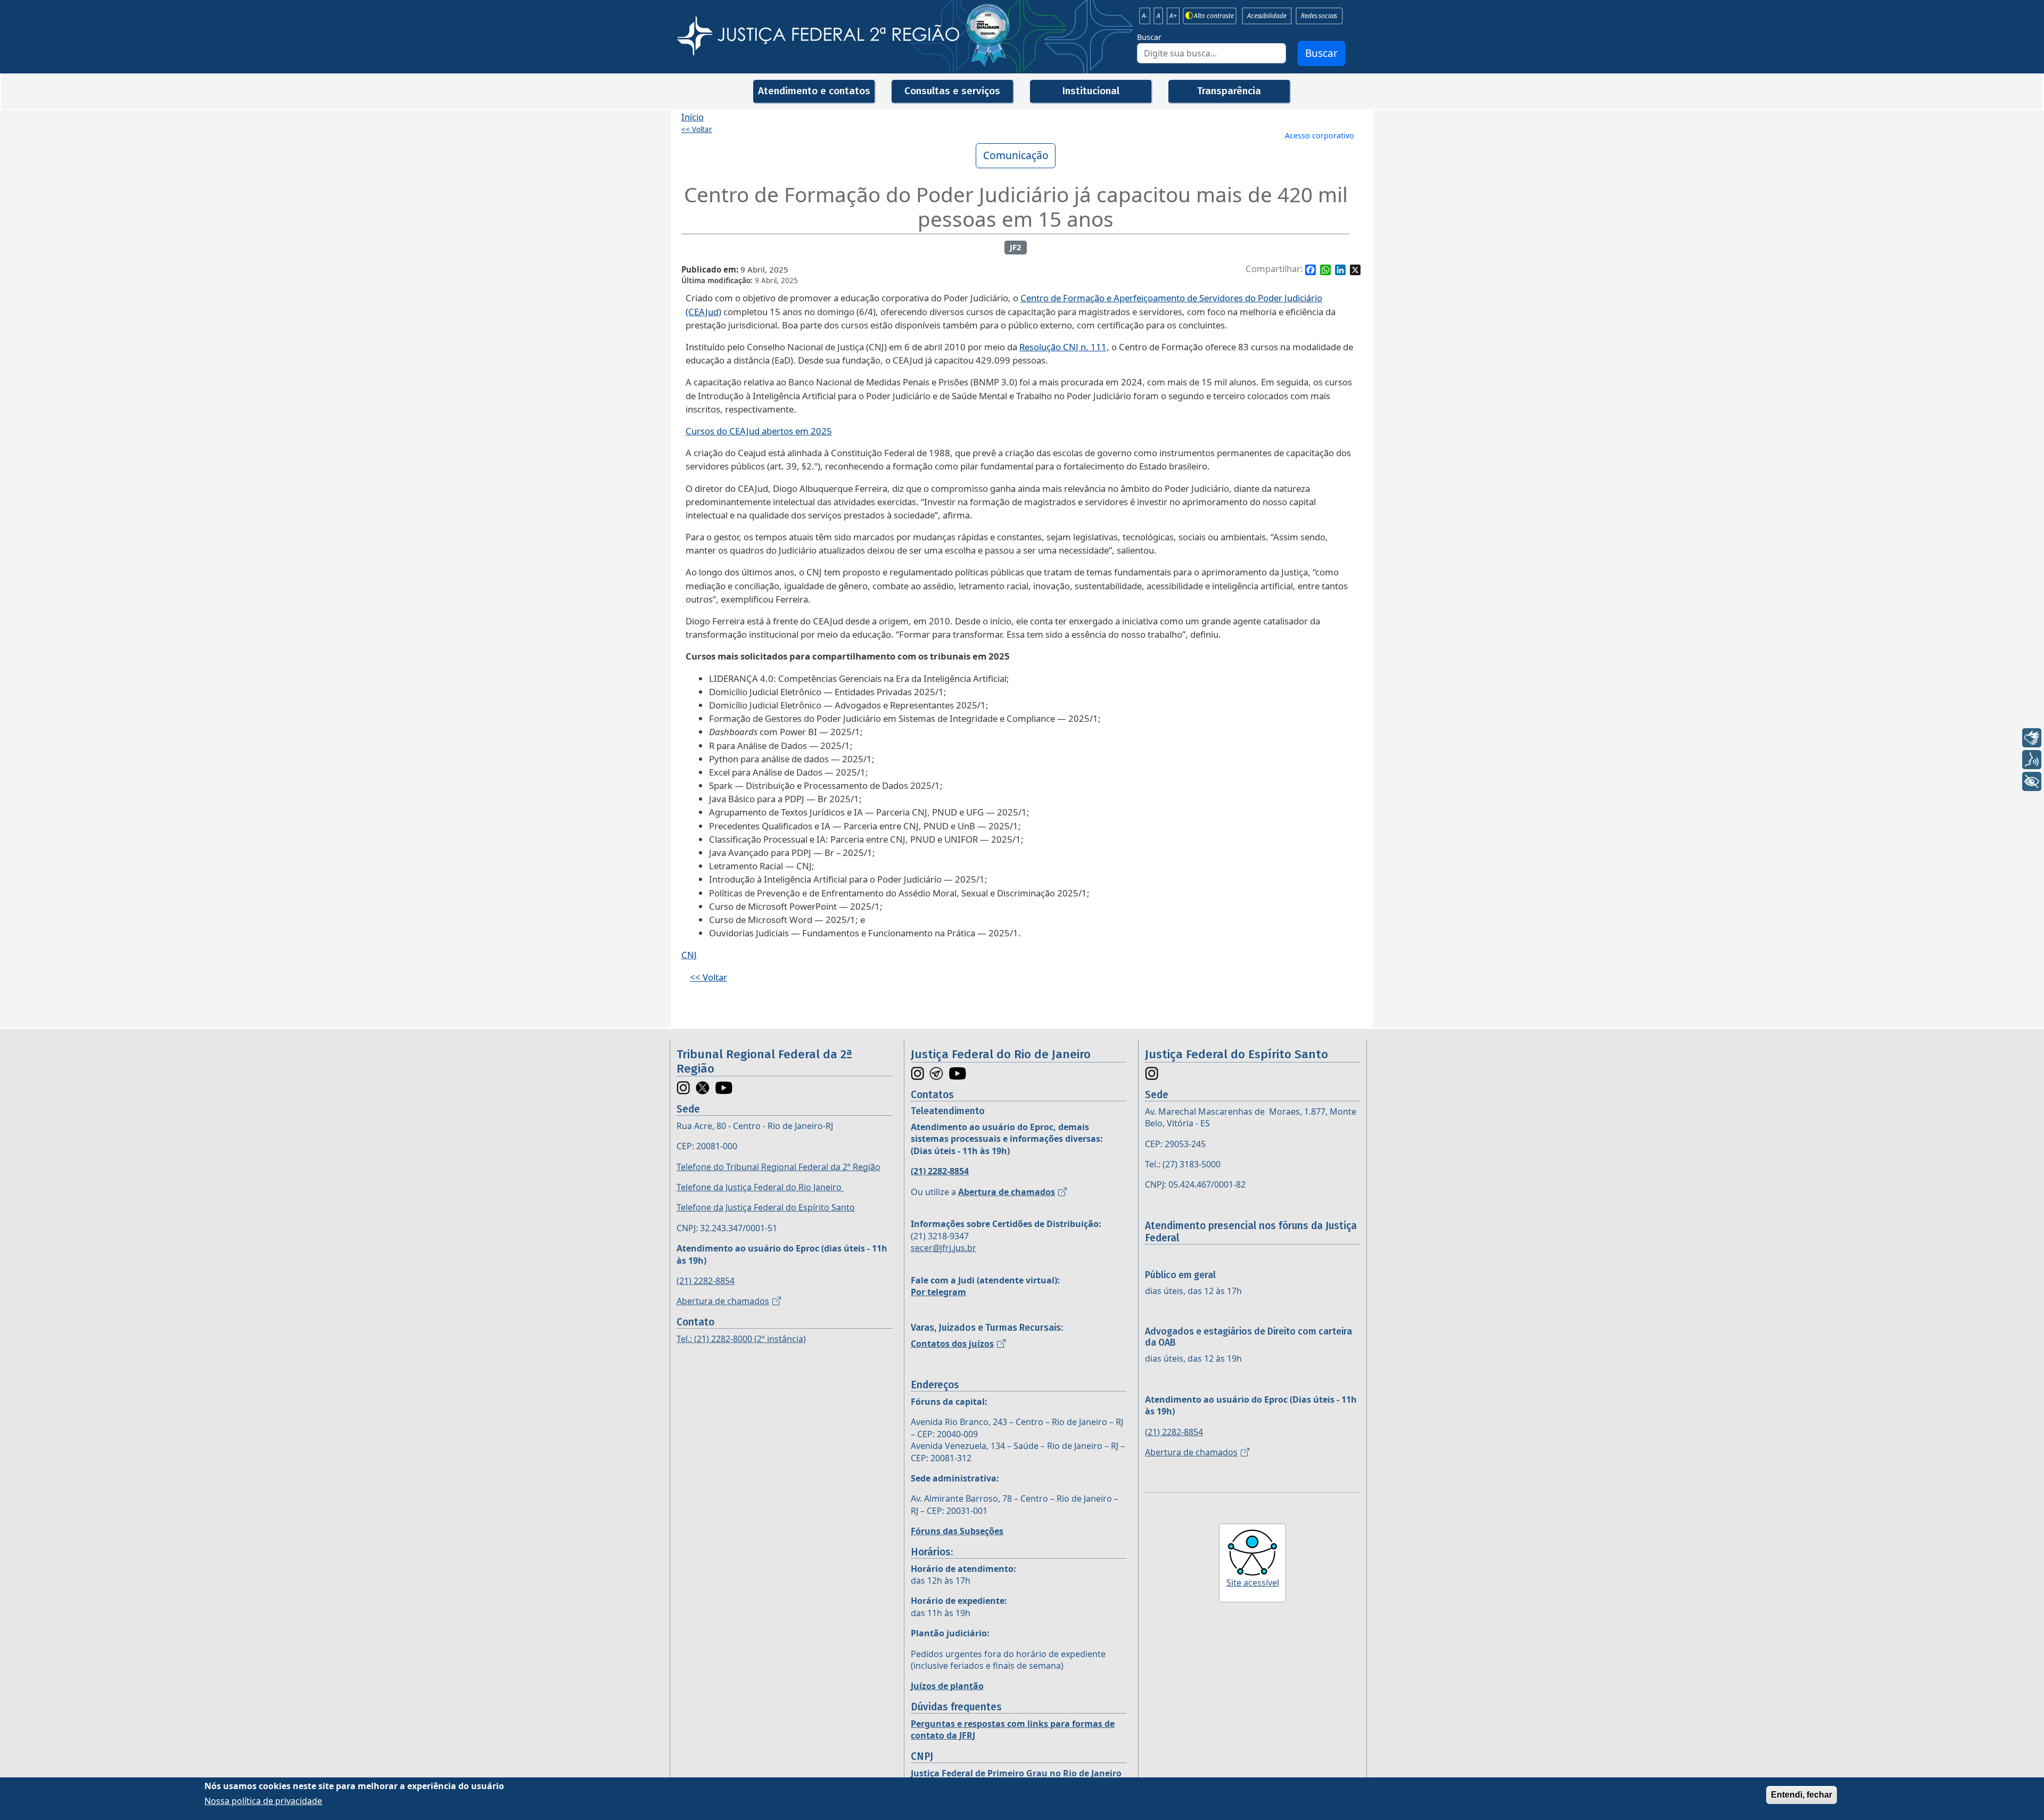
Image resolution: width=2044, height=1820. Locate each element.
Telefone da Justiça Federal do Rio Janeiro (760, 1187)
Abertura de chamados (723, 1301)
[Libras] (2032, 738)
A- (1145, 16)
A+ (1173, 16)
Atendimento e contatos (814, 91)
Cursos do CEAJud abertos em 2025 (759, 431)
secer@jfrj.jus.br (943, 1248)
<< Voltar (697, 129)
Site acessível (1253, 1583)
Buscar (1149, 37)
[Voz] (2032, 760)
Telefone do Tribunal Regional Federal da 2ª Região (778, 1167)
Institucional (1091, 91)
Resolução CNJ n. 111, (1064, 347)
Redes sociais (1319, 16)
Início (693, 117)
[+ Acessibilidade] (2032, 781)
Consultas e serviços (952, 91)
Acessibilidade (1267, 16)
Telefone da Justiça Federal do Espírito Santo (766, 1207)
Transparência (1229, 91)
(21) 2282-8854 (706, 1281)
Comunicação (1016, 155)
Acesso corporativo (1320, 135)
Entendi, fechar (1802, 1795)
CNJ (689, 955)
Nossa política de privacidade (263, 1801)
